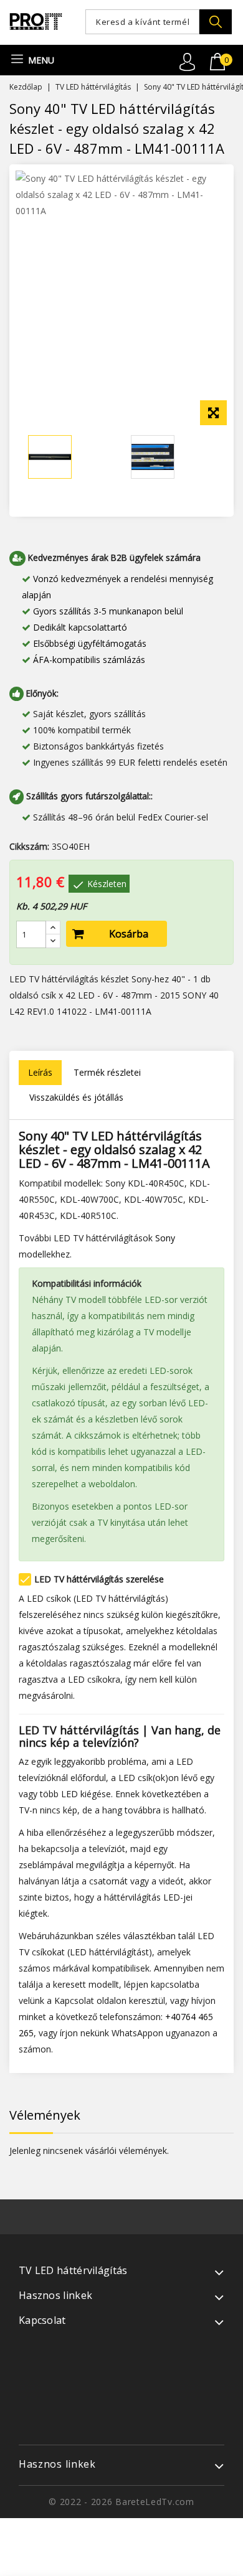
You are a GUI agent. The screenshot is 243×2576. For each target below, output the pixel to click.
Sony (165, 1238)
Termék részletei (107, 1072)
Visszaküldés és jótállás (76, 1097)
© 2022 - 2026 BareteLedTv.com (121, 2502)
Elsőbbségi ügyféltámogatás (90, 643)
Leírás (40, 1072)
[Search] (216, 22)
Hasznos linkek (57, 2464)
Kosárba (129, 934)
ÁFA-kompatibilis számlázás (89, 660)
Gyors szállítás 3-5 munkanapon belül (108, 611)
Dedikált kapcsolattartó (80, 627)
